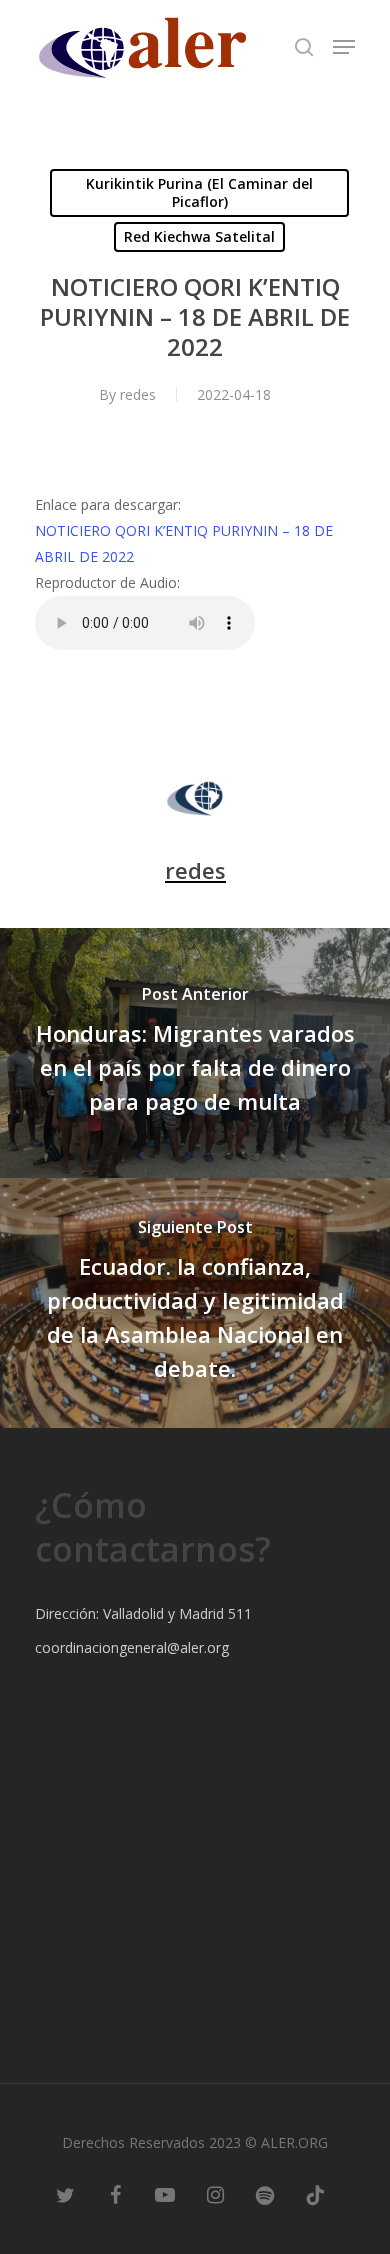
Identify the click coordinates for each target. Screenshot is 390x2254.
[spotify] (265, 2194)
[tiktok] (315, 2194)
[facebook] (115, 2194)
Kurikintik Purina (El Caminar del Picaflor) (199, 192)
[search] (304, 47)
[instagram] (215, 2194)
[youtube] (165, 2194)
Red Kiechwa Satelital (199, 236)
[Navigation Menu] (344, 47)
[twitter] (65, 2194)
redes (138, 394)
